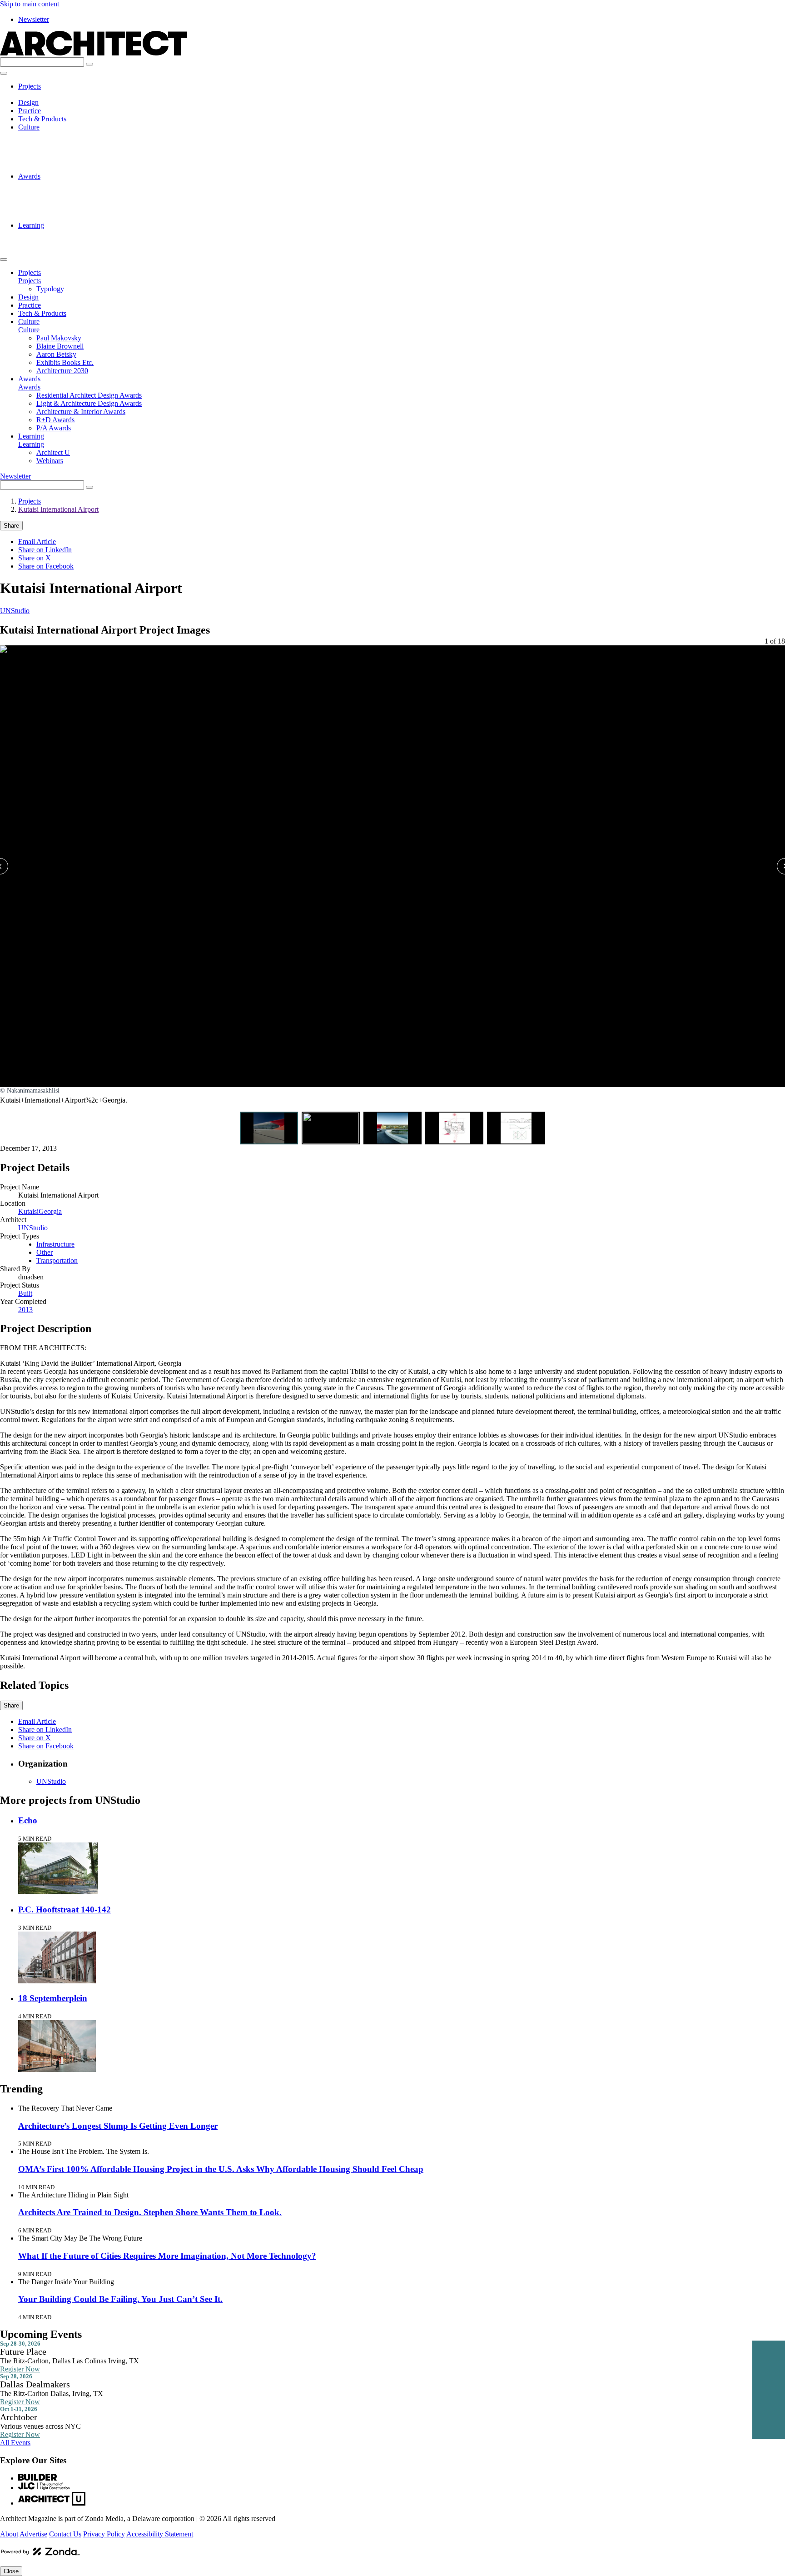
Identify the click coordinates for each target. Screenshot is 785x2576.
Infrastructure (55, 1244)
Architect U (53, 233)
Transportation (57, 1261)
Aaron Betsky (56, 152)
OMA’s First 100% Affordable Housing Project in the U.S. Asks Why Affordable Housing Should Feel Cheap (221, 2169)
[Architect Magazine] (94, 53)
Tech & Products (42, 119)
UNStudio (15, 611)
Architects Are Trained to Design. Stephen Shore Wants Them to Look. (150, 2212)
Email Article (37, 542)
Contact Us (65, 2534)
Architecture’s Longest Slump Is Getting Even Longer (118, 2126)
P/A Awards (54, 217)
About (9, 2534)
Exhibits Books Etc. (65, 160)
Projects (30, 86)
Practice (30, 111)
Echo (28, 1820)
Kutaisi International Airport (58, 509)
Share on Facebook (46, 566)
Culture (29, 127)
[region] (392, 880)
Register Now (20, 2369)
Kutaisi (28, 1211)
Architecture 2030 (62, 168)
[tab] (269, 1128)
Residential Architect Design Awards (89, 184)
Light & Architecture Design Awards (89, 192)
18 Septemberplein (53, 1998)
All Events (15, 2443)
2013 (25, 1310)
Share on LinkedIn (45, 550)
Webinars (50, 242)
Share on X (35, 558)
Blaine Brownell (60, 143)
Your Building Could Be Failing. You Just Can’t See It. (120, 2299)
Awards (29, 176)
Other (45, 1252)
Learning (31, 225)
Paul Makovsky (59, 135)
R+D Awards (55, 209)
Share (11, 526)
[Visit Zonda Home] (40, 2555)
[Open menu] (4, 73)
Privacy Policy (104, 2534)
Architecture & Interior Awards (81, 201)
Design (28, 102)
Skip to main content (30, 4)
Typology (50, 94)
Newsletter (34, 19)
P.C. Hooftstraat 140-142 (65, 1910)
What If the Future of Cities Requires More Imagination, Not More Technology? (167, 2256)
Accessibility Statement (160, 2534)
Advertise (33, 2534)
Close (11, 2571)
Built (25, 1293)
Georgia (50, 1211)
